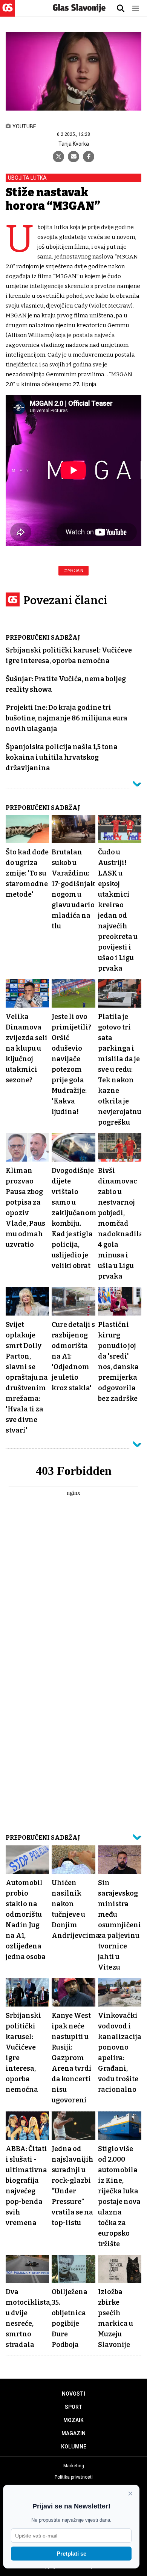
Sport (74, 2407)
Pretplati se (71, 2554)
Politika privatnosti (74, 2477)
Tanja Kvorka (74, 144)
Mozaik (73, 2420)
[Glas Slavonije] (8, 13)
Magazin (73, 2433)
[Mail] (73, 157)
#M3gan (73, 571)
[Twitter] (58, 157)
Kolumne (74, 2447)
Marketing (74, 2466)
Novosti (73, 2394)
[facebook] (89, 157)
